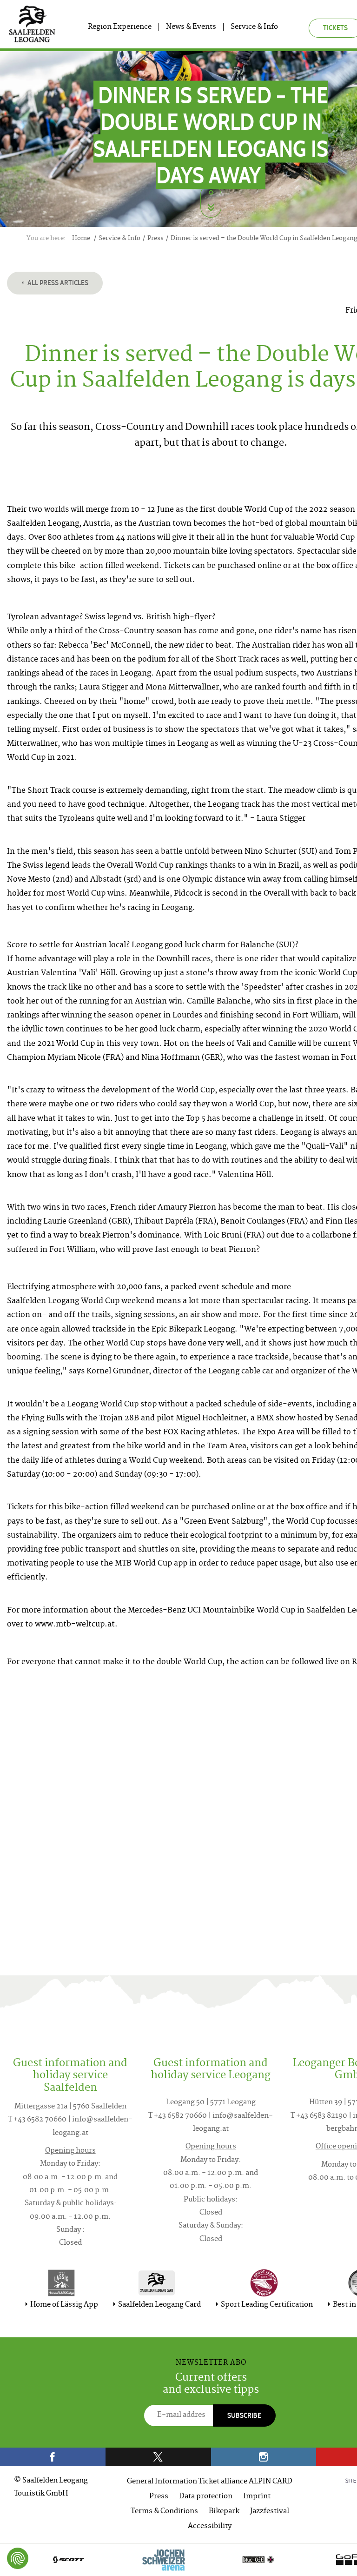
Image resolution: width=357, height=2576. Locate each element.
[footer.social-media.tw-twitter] (158, 2457)
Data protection (206, 2497)
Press (159, 2497)
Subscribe (244, 2415)
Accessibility (210, 2526)
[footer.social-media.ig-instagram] (264, 2457)
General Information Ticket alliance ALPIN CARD (210, 2482)
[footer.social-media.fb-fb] (53, 2457)
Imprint (257, 2497)
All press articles (57, 283)
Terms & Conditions (164, 2512)
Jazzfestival (270, 2512)
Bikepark (224, 2512)
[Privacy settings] (18, 2558)
